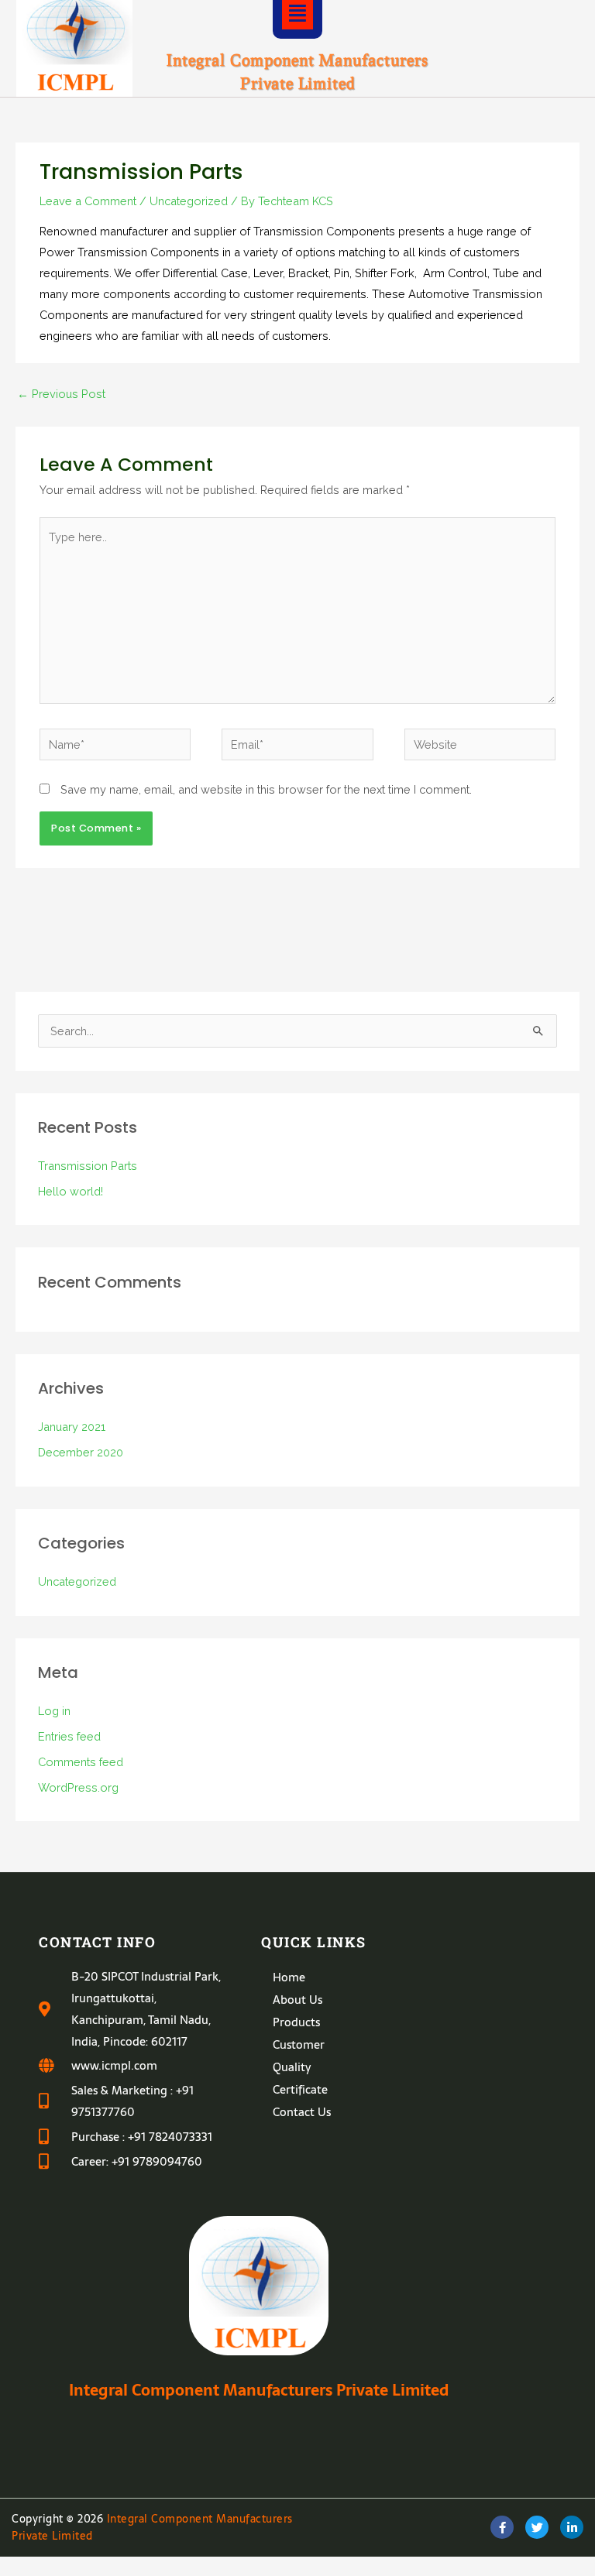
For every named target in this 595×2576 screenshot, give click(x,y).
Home (289, 1977)
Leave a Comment (88, 201)
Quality (292, 2067)
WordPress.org (78, 1787)
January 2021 (72, 1427)
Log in (54, 1711)
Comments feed (81, 1762)
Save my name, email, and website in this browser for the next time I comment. (266, 789)
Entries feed (69, 1736)
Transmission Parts (88, 1166)
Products (296, 2022)
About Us (297, 2000)
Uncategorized (189, 201)
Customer (299, 2044)
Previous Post (61, 394)
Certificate (300, 2089)
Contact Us (302, 2112)
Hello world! (71, 1191)
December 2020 (81, 1452)
